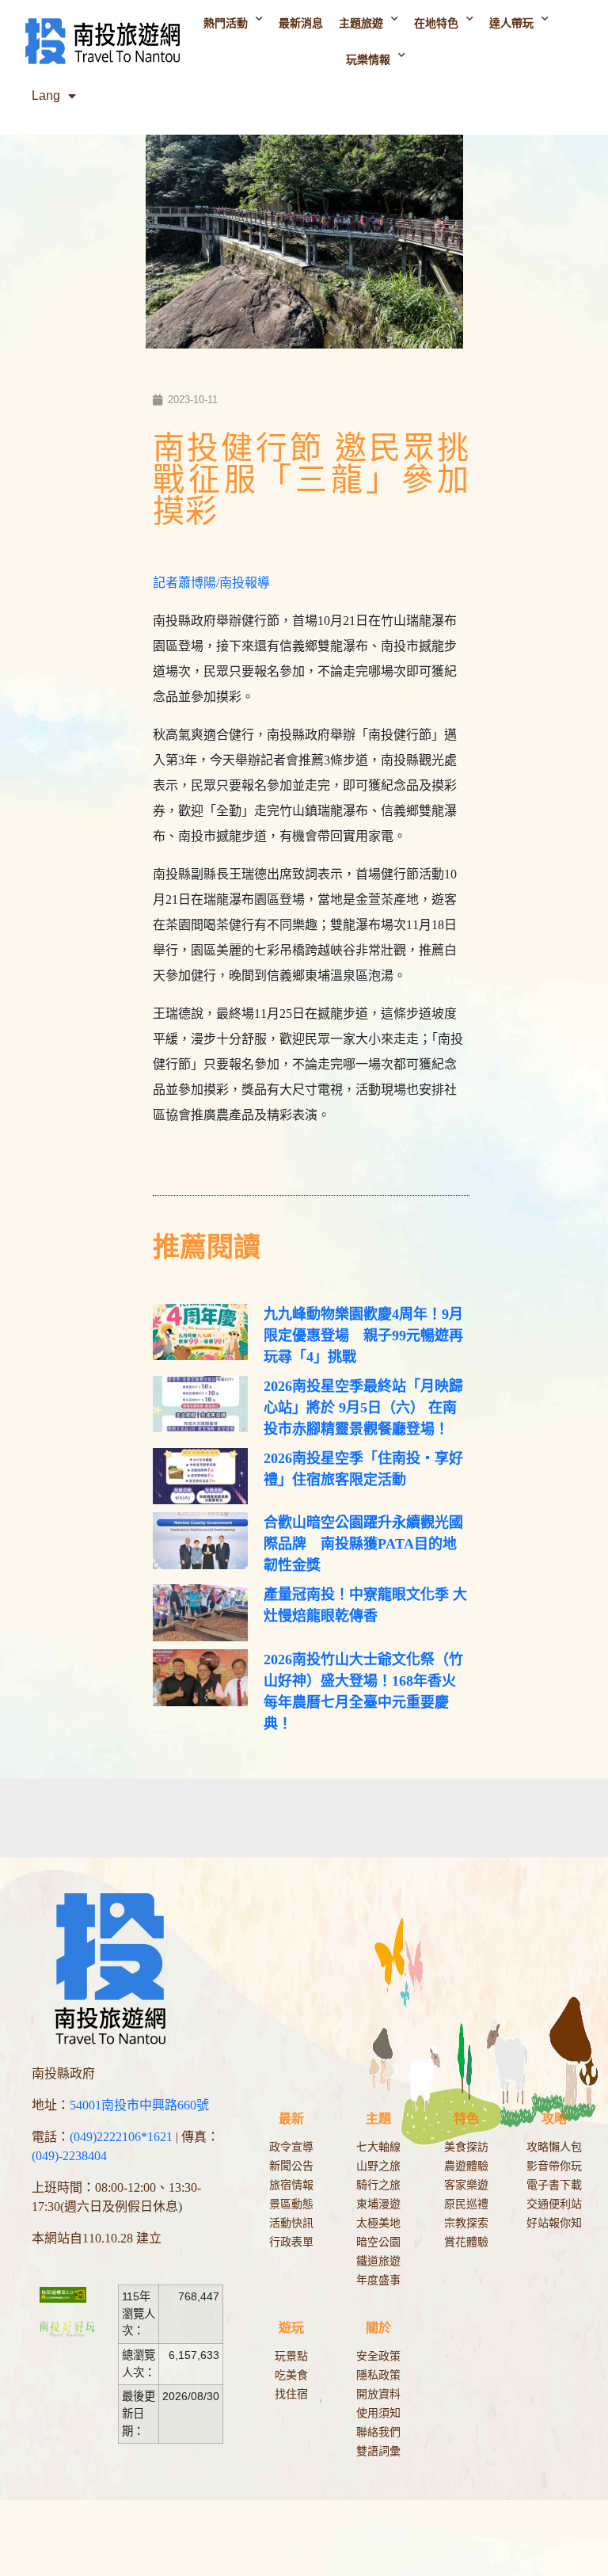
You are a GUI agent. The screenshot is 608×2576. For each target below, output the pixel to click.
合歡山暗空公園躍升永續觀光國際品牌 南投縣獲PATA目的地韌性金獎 (363, 1544)
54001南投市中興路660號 (139, 2105)
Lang (46, 95)
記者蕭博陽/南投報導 (211, 583)
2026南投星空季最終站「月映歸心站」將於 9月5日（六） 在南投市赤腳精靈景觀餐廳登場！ (363, 1408)
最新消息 (301, 23)
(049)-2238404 (69, 2156)
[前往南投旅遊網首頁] (102, 42)
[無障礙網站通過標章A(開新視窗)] (71, 2294)
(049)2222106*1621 (121, 2137)
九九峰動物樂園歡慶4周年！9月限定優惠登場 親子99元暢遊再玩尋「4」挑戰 (363, 1336)
